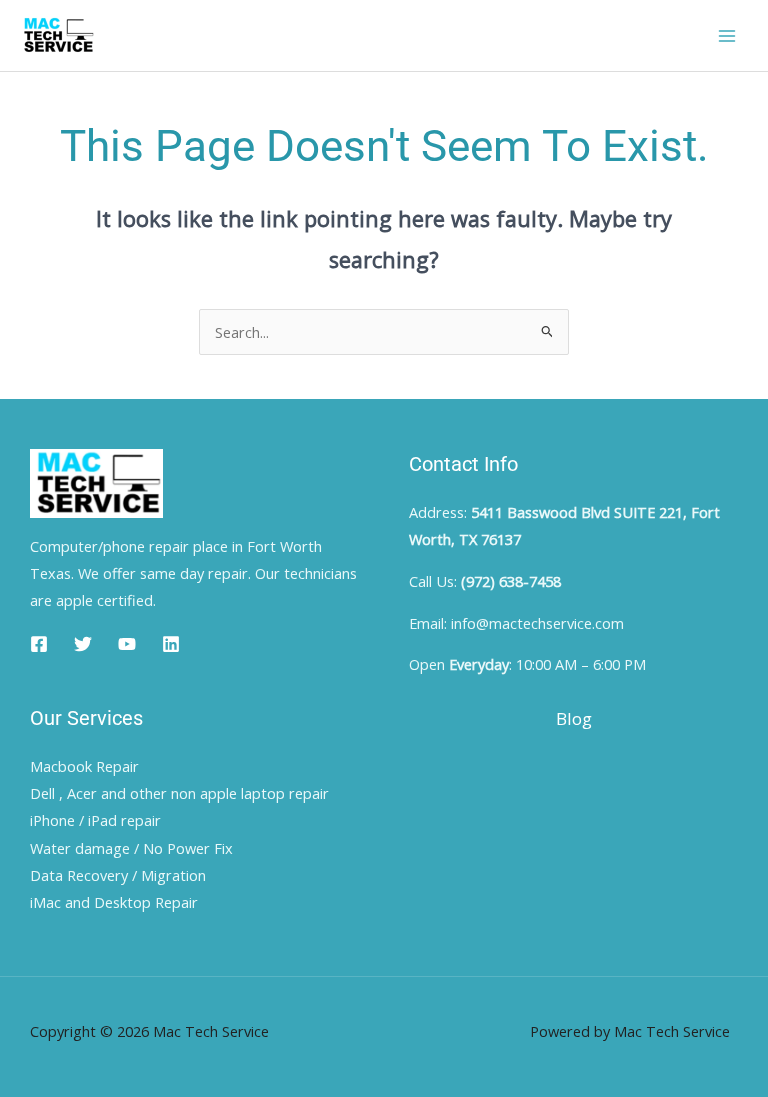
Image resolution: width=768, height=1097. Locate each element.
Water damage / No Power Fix (131, 848)
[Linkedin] (171, 644)
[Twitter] (83, 644)
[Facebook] (39, 644)
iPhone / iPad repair (95, 820)
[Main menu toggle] (727, 36)
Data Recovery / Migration (118, 875)
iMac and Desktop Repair (114, 902)
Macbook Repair (84, 766)
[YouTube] (127, 644)
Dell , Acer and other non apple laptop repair (179, 793)
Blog (574, 718)
